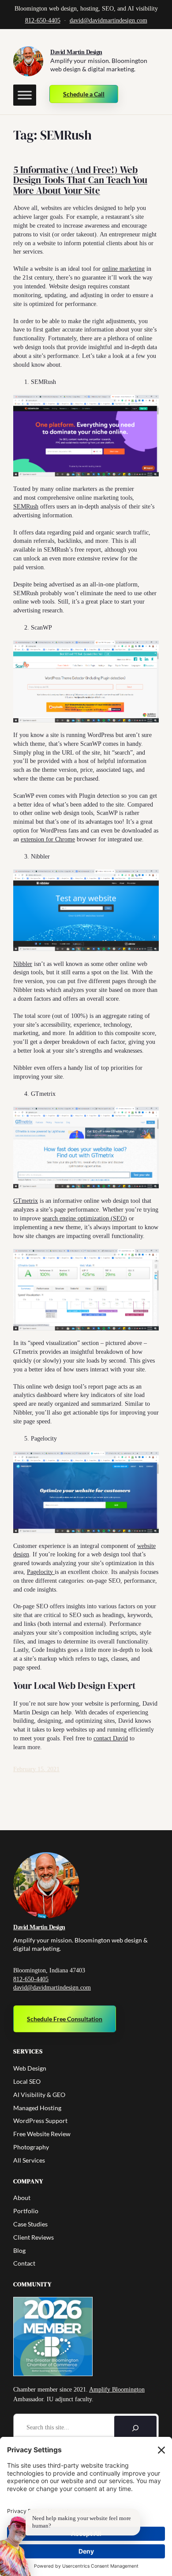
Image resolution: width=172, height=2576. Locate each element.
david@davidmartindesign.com (108, 20)
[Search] (135, 2428)
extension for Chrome (48, 839)
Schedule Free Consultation (65, 2019)
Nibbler (23, 964)
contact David (111, 1738)
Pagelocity (41, 1572)
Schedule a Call (84, 94)
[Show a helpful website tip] (16, 2546)
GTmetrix (26, 1201)
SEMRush (26, 506)
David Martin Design (76, 52)
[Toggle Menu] (25, 95)
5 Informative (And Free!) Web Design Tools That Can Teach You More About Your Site (80, 180)
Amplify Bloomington (117, 2390)
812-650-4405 (43, 20)
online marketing (123, 269)
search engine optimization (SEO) (85, 1218)
